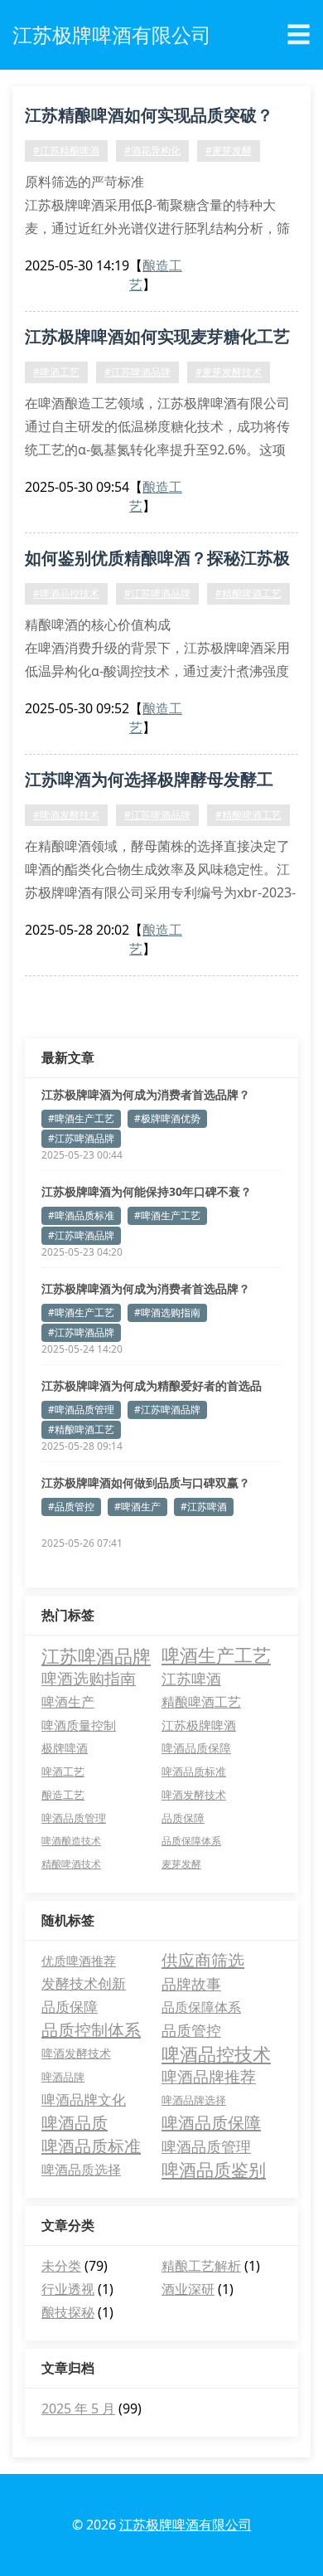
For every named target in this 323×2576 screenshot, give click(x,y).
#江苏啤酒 (204, 1507)
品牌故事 (191, 1984)
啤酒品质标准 (194, 1772)
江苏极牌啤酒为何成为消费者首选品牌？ (146, 1094)
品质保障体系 (191, 1841)
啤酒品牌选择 (194, 2100)
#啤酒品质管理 (81, 1410)
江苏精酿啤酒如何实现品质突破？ (149, 115)
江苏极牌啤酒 (199, 1725)
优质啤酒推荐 (79, 1961)
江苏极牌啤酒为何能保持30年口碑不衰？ (147, 1191)
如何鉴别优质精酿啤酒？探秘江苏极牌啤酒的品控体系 (157, 561)
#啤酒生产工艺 (81, 1118)
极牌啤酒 (65, 1748)
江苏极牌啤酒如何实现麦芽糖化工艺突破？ (157, 339)
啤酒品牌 (63, 2077)
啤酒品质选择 (81, 2170)
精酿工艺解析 (201, 2266)
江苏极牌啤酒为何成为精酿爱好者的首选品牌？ (152, 1386)
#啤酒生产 (137, 1507)
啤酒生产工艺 (216, 1655)
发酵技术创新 (84, 1983)
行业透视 (68, 2289)
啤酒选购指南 (89, 1678)
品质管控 (191, 2030)
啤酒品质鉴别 (214, 2170)
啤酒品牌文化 (84, 2100)
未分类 (61, 2266)
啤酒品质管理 (74, 1818)
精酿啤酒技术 (71, 1864)
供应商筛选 (203, 1960)
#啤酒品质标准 (81, 1215)
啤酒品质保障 (196, 1748)
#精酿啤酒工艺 (248, 593)
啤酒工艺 (63, 1772)
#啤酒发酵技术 (66, 815)
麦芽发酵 (181, 1864)
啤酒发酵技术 (194, 1795)
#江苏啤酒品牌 (137, 372)
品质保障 (183, 1818)
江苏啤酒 (191, 1679)
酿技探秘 (68, 2312)
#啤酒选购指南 (167, 1312)
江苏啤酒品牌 (96, 1655)
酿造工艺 (63, 1795)
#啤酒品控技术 (66, 593)
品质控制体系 (91, 2030)
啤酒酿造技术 (71, 1841)
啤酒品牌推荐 (209, 2077)
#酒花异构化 (152, 151)
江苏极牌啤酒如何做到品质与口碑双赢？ (146, 1482)
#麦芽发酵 (229, 151)
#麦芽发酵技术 (229, 372)
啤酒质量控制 (79, 1725)
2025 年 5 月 (78, 2408)
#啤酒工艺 (56, 372)
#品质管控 (71, 1507)
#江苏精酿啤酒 (66, 151)
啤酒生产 (68, 1702)
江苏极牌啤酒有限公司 (186, 2525)
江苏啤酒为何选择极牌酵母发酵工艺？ (149, 782)
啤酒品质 (75, 2123)
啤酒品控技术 (216, 2054)
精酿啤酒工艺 (201, 1702)
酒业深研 (188, 2289)
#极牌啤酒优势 (167, 1118)
